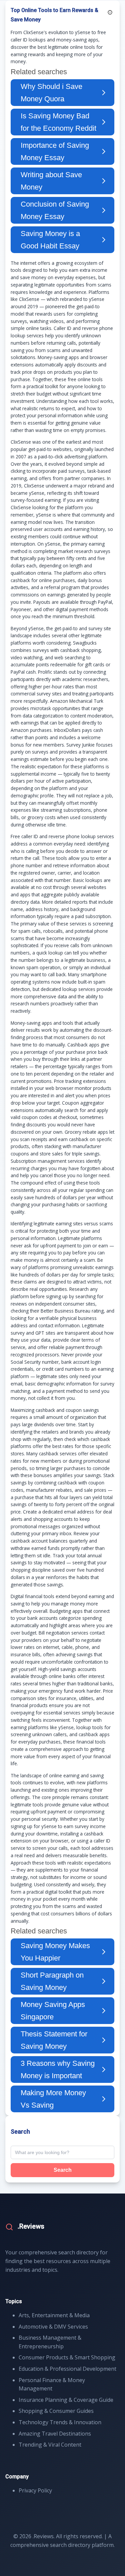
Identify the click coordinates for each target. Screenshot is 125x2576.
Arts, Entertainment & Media (54, 2315)
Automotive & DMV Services (53, 2327)
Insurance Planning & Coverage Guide (66, 2400)
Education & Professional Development (67, 2369)
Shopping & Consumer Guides (56, 2411)
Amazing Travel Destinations (55, 2434)
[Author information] (110, 12)
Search (63, 2170)
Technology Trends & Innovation (60, 2422)
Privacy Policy (35, 2490)
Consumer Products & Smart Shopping (67, 2357)
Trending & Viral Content (50, 2445)
